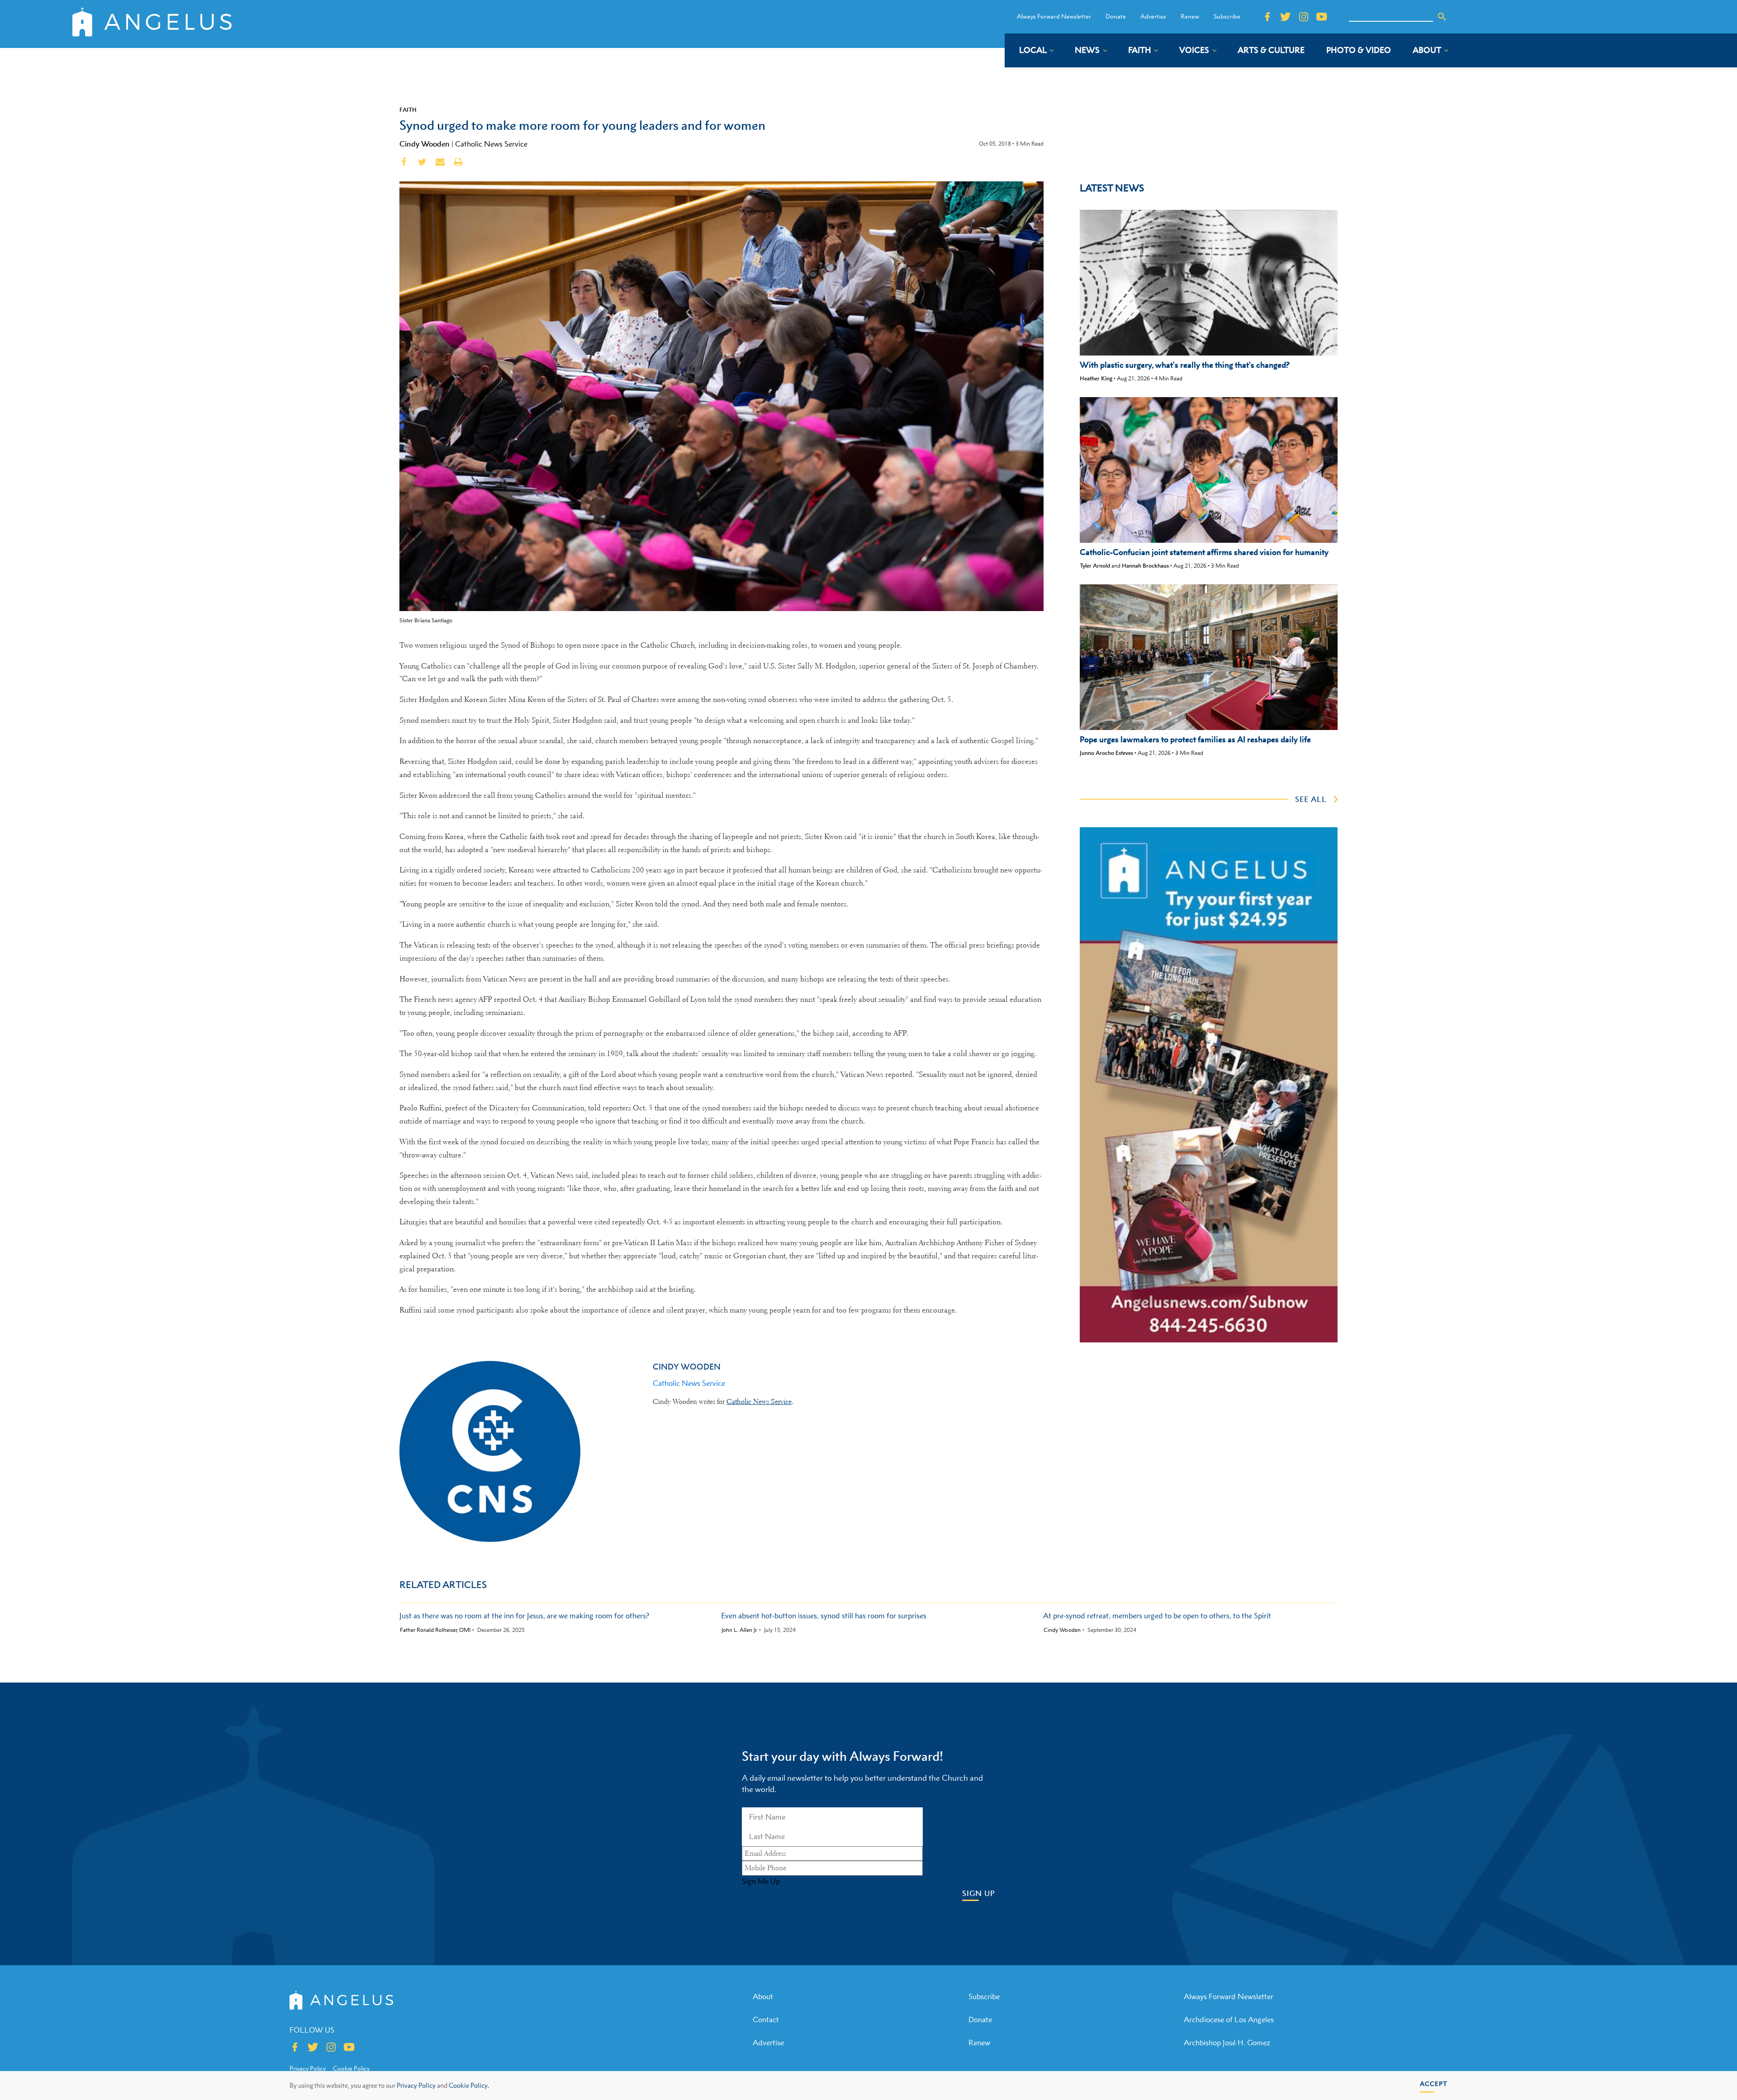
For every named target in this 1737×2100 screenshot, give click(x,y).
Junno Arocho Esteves (1106, 753)
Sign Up (979, 1894)
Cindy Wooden (425, 144)
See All (1311, 799)
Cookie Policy (351, 2068)
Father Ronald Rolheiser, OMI (435, 1630)
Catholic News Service (491, 144)
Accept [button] (1434, 2083)
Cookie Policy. (469, 2085)
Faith (408, 109)
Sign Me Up (761, 1881)
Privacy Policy (416, 2085)
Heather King (1096, 378)
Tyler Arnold (1095, 566)
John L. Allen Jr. (739, 1630)
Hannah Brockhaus (1145, 566)
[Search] (1442, 17)
